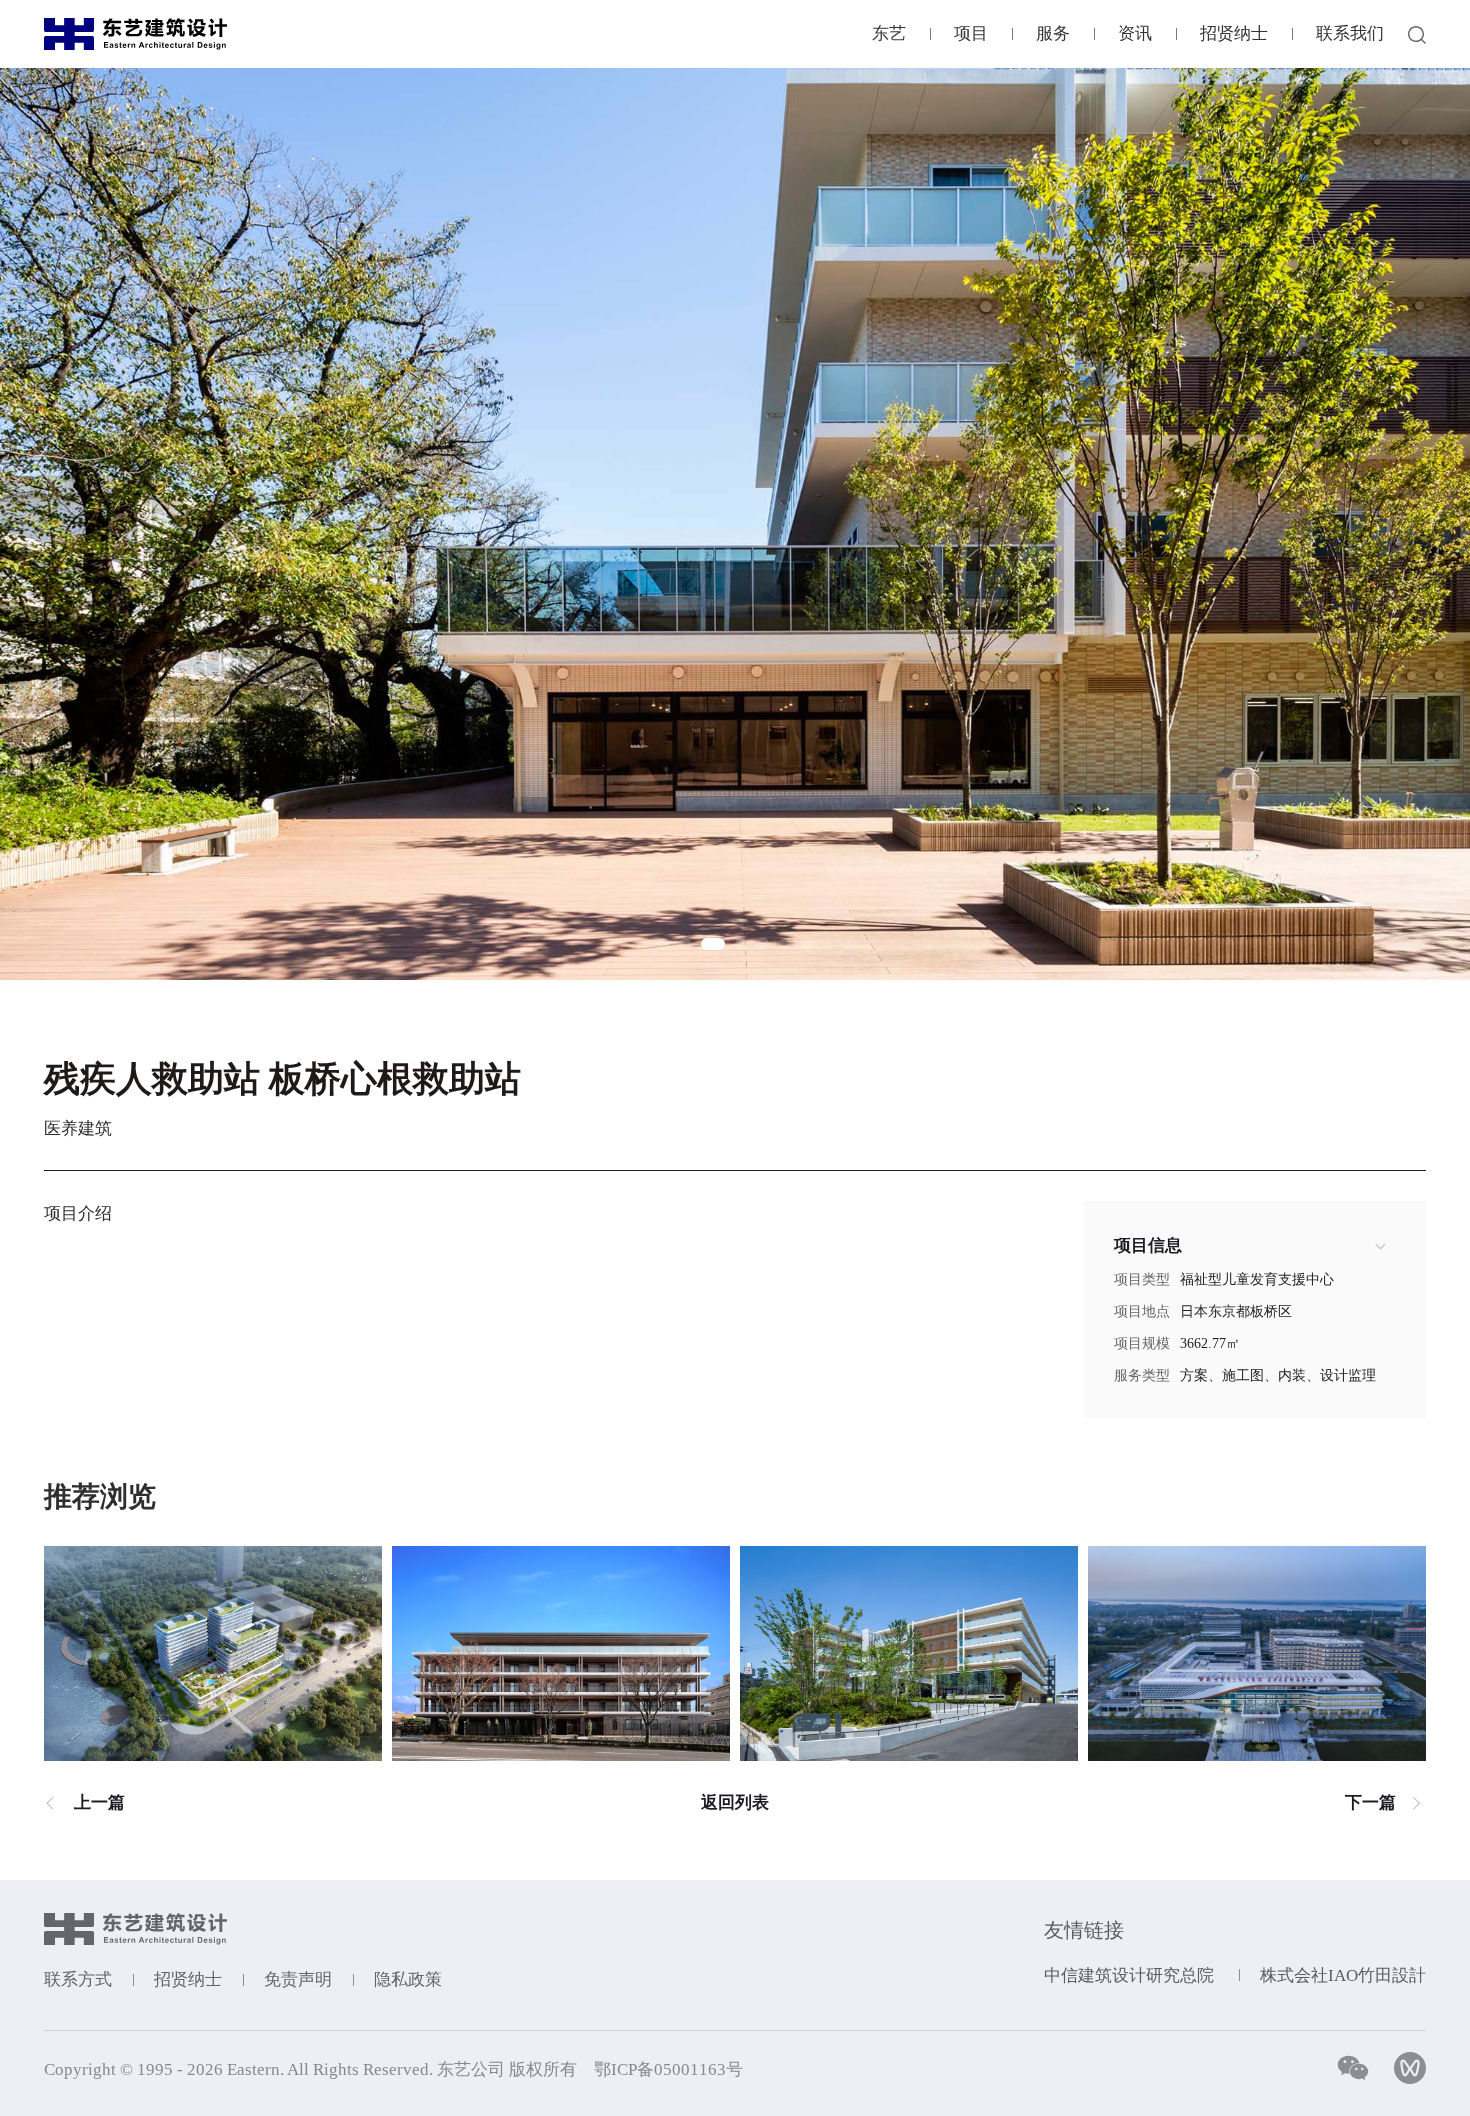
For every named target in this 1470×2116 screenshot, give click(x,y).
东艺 (889, 33)
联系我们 (1350, 33)
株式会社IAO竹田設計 (1343, 1975)
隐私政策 (408, 1979)
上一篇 (99, 1802)
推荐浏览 (100, 1496)
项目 (971, 33)
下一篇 (1370, 1802)
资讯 (1135, 33)
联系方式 (78, 1979)
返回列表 (735, 1802)
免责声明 (298, 1979)
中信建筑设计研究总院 (1129, 1975)
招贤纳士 (1234, 33)
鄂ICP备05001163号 (668, 2069)
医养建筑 (78, 1128)
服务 (1053, 33)
